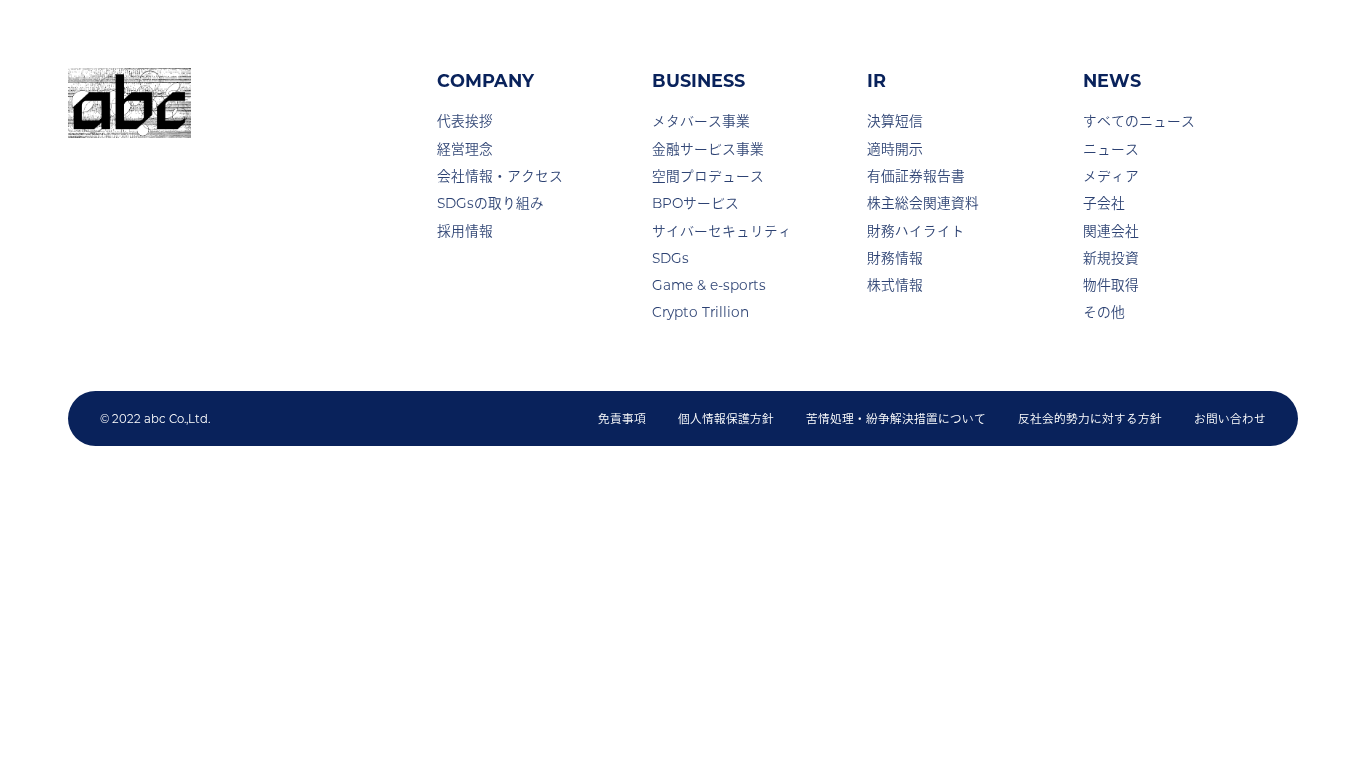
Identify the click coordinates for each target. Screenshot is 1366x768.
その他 (1104, 312)
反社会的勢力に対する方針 (1090, 418)
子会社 (1104, 203)
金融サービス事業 (708, 149)
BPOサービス (695, 203)
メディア (1111, 176)
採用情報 (465, 231)
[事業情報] (757, 41)
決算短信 (895, 121)
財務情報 (895, 258)
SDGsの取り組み (490, 203)
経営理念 (465, 149)
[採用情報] (1105, 35)
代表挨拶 (465, 121)
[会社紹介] (616, 41)
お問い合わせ (1230, 418)
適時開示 (895, 149)
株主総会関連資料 (923, 203)
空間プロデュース (708, 176)
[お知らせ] (997, 35)
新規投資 (1111, 258)
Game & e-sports (709, 285)
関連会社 (1111, 231)
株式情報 (895, 285)
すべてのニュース (1139, 121)
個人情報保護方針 (726, 418)
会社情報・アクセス (500, 176)
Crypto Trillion (700, 312)
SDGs (670, 258)
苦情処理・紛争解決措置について (896, 418)
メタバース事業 (701, 121)
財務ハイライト (916, 231)
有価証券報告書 (916, 176)
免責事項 (622, 418)
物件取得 (1111, 285)
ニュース (1111, 149)
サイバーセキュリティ (722, 231)
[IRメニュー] (887, 41)
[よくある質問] (1230, 35)
